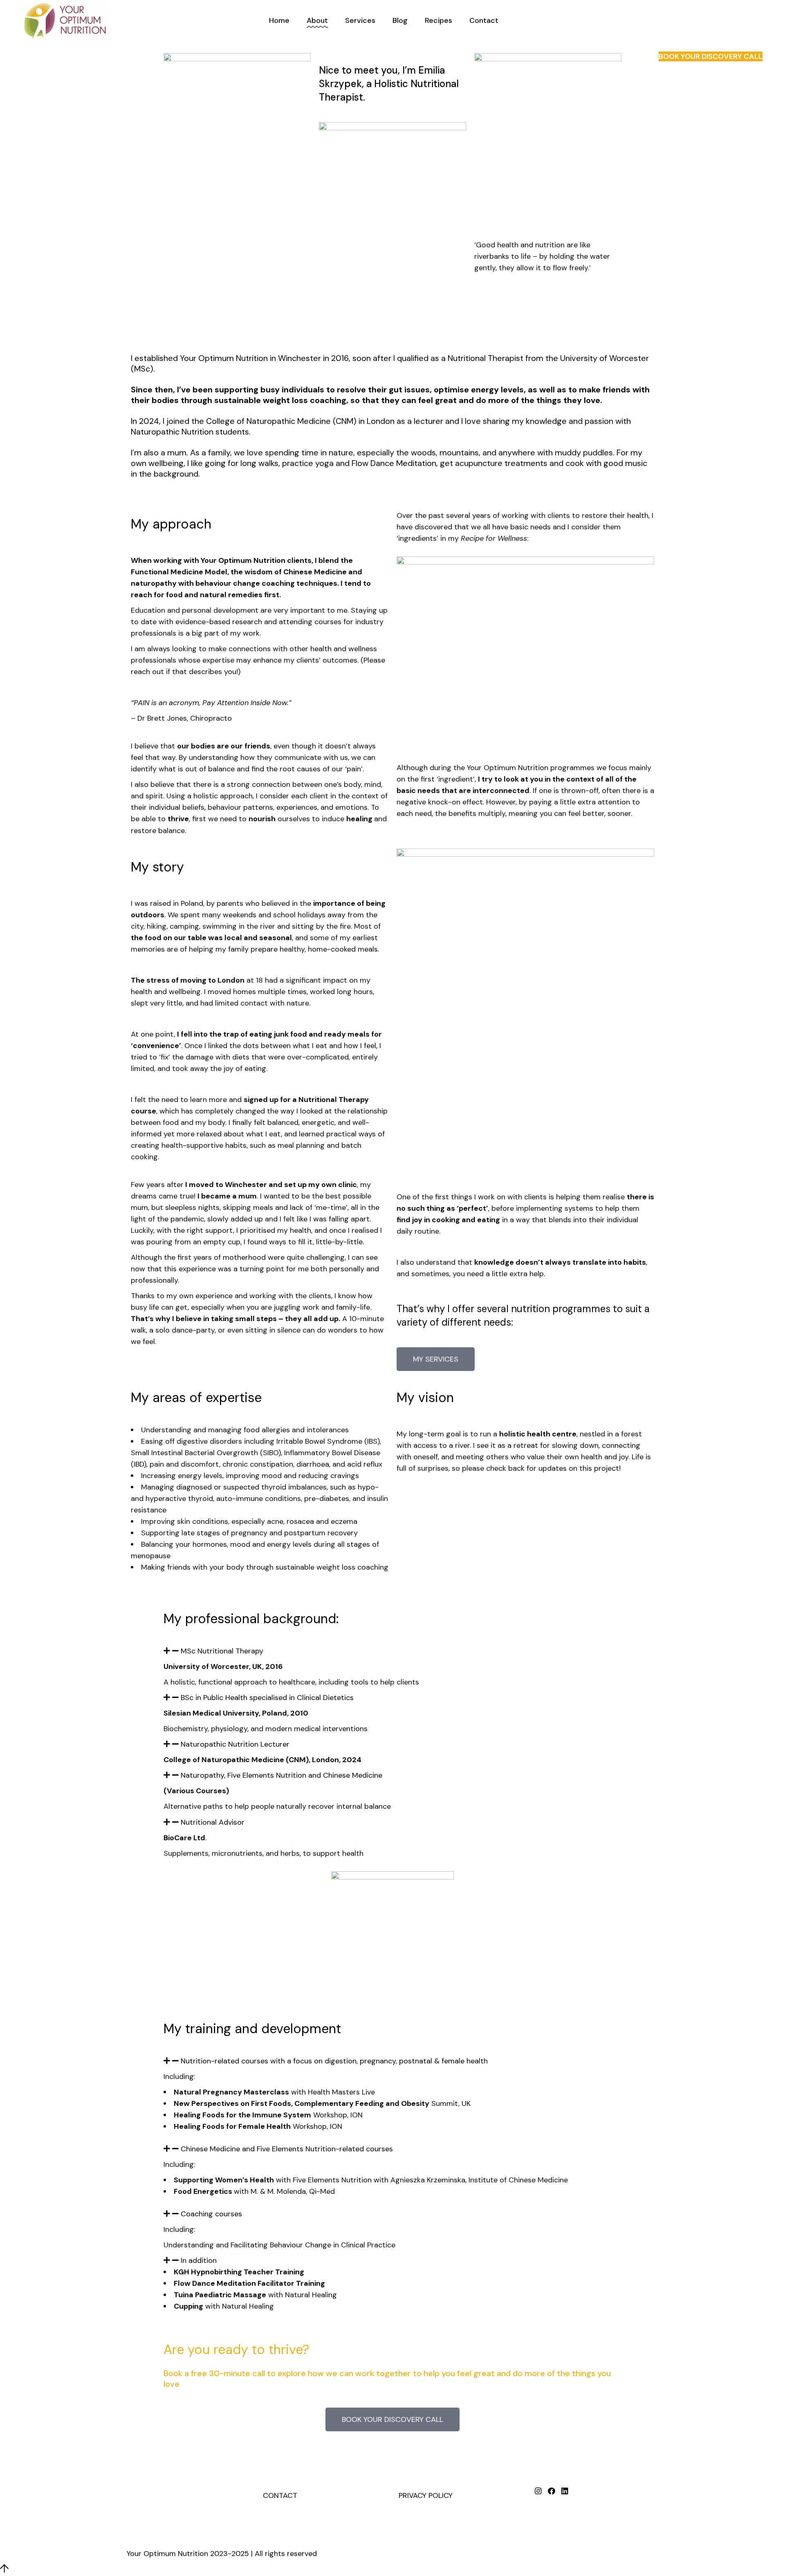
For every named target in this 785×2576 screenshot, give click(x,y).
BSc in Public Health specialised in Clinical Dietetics (267, 1698)
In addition (199, 2260)
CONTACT (280, 2495)
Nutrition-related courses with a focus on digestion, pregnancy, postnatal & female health (334, 2061)
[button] (392, 1651)
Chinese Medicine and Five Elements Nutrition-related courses (287, 2149)
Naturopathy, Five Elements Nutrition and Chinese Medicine (281, 1775)
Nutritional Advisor (213, 1822)
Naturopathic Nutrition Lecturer (235, 1744)
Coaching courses (211, 2214)
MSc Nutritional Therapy (222, 1651)
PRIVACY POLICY (426, 2495)
